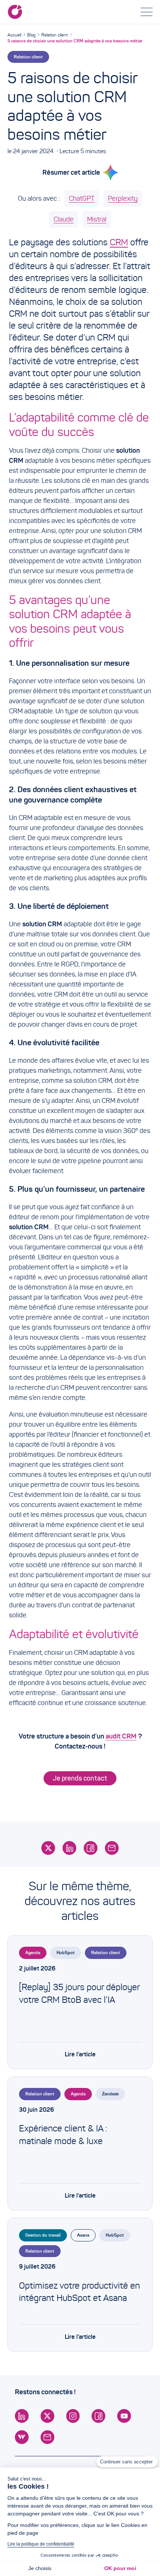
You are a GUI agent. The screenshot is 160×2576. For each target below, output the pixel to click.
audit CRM (121, 1736)
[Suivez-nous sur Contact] (47, 2437)
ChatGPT (82, 198)
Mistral (97, 219)
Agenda (33, 1952)
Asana (83, 2235)
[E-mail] (112, 1848)
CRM (119, 242)
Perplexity (123, 198)
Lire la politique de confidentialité (41, 2544)
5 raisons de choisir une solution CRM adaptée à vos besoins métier (75, 41)
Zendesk (110, 2094)
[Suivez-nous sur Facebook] (98, 2416)
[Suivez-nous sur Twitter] (47, 2416)
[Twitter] (48, 1848)
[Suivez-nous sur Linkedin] (22, 2416)
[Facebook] (91, 1848)
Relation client (55, 35)
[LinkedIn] (69, 1848)
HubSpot (66, 1952)
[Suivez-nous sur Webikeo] (22, 2437)
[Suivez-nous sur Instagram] (73, 2416)
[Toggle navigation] (147, 12)
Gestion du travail (43, 2235)
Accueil (14, 35)
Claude (64, 219)
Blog (31, 35)
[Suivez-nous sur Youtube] (124, 2416)
